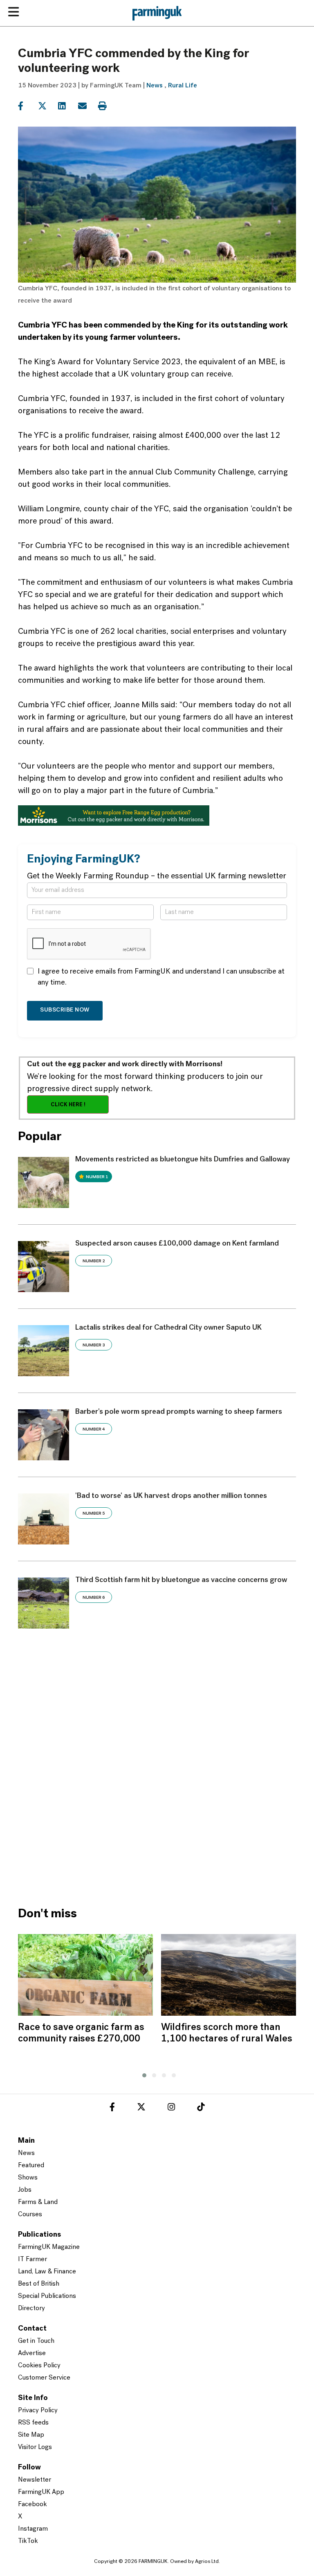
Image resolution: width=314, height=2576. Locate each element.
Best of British (39, 2284)
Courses (30, 2215)
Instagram (33, 2529)
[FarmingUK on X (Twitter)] (141, 2108)
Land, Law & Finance (47, 2272)
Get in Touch (36, 2341)
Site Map (31, 2435)
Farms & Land (38, 2202)
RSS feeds (33, 2423)
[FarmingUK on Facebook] (112, 2108)
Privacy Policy (38, 2411)
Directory (31, 2309)
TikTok (28, 2541)
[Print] (107, 106)
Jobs (25, 2190)
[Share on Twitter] (47, 106)
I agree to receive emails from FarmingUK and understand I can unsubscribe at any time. (161, 977)
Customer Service (44, 2378)
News (155, 86)
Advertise (32, 2353)
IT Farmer (33, 2260)
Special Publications (47, 2296)
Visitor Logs (35, 2447)
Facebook (33, 2505)
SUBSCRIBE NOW (65, 1010)
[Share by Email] (87, 106)
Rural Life (183, 86)
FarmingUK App (41, 2492)
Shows (28, 2178)
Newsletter (35, 2480)
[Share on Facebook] (27, 106)
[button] (142, 2074)
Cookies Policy (39, 2366)
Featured (31, 2166)
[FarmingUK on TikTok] (201, 2108)
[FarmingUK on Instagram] (171, 2108)
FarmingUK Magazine (49, 2247)
